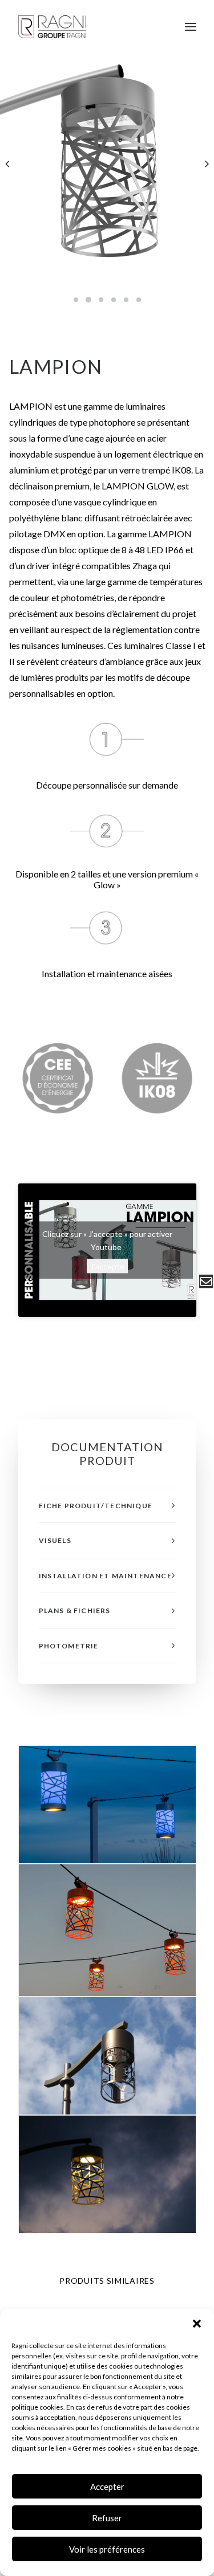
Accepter (107, 2487)
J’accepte (107, 1266)
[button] (197, 2324)
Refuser (107, 2518)
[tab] (107, 1506)
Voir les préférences (107, 2549)
